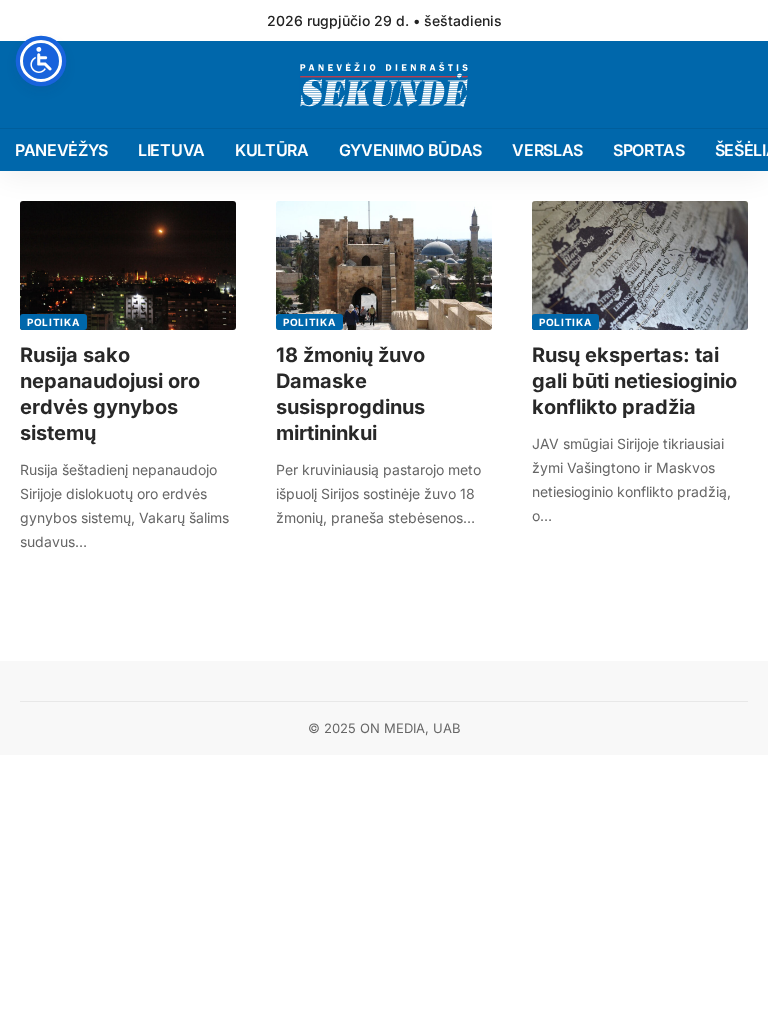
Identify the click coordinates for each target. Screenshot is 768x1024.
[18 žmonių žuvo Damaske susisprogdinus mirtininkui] (384, 266)
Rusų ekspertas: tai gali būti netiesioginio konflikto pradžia (634, 381)
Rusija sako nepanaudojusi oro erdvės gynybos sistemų (110, 394)
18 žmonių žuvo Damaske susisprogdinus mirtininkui (350, 394)
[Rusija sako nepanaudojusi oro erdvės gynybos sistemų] (128, 266)
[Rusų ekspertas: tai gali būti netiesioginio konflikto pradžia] (640, 266)
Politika (53, 322)
